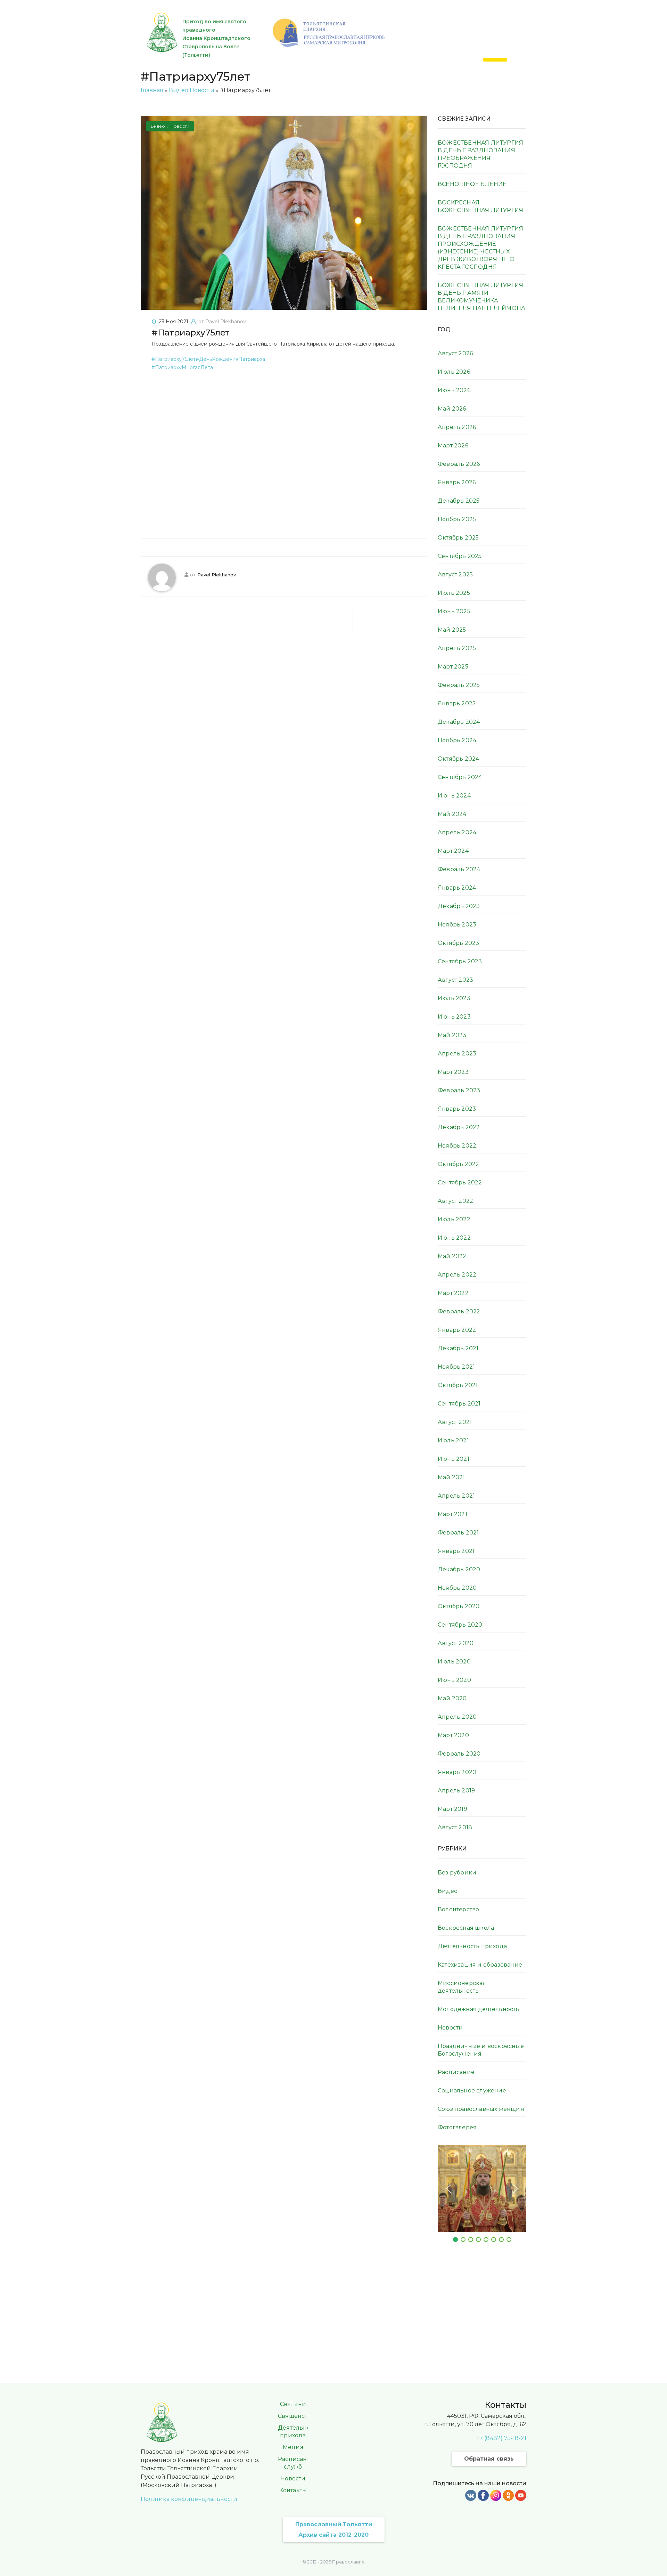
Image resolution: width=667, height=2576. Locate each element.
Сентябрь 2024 (460, 777)
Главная (152, 90)
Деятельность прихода (472, 1946)
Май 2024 (452, 814)
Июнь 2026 (454, 390)
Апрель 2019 (456, 1791)
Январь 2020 (457, 1772)
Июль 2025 (454, 593)
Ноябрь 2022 (457, 1146)
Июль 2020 (454, 1662)
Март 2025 (453, 667)
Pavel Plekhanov (217, 575)
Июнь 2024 (454, 796)
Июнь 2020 (454, 1680)
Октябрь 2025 (458, 538)
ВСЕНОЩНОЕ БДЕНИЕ (472, 184)
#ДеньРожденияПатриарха (230, 359)
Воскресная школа (466, 1928)
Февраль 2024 (459, 869)
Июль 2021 (453, 1440)
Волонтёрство (458, 1909)
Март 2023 (453, 1072)
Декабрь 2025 (459, 501)
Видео (179, 90)
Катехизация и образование (480, 1965)
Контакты (293, 2490)
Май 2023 (452, 1035)
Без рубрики (457, 1873)
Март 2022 (453, 1293)
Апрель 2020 (457, 1717)
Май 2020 (452, 1698)
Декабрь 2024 (459, 722)
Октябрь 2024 (458, 759)
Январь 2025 (457, 703)
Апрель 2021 (456, 1496)
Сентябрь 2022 (460, 1182)
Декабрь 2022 (459, 1127)
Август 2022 (455, 1201)
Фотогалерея (457, 2127)
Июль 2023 (454, 998)
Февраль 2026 (459, 464)
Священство (296, 2416)
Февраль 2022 (459, 1311)
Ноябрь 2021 (456, 1367)
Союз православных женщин (481, 2109)
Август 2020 (456, 1643)
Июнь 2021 (454, 1459)
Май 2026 (452, 409)
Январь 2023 (457, 1109)
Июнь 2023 (454, 1017)
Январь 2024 (457, 888)
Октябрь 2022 (458, 1164)
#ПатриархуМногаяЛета (182, 367)
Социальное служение (472, 2091)
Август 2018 (455, 1827)
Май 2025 (452, 630)
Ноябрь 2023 (457, 925)
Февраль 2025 (459, 685)
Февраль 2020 (459, 1754)
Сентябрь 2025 (460, 556)
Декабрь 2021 (458, 1348)
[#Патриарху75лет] (284, 212)
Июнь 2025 (454, 611)
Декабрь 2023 (459, 906)
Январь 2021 (456, 1551)
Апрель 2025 (457, 648)
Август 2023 (455, 980)
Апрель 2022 (457, 1275)
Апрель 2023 (457, 1054)
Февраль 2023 (459, 1090)
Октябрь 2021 (458, 1385)
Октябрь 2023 (458, 943)
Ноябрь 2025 (457, 519)
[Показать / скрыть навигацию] (495, 60)
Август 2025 (455, 574)
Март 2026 (453, 445)
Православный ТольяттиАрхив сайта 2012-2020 (334, 2530)
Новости (202, 90)
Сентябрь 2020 (460, 1625)
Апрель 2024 (457, 832)
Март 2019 (452, 1809)
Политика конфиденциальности (189, 2499)
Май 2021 (451, 1477)
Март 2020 (453, 1735)
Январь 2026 (457, 482)
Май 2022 (452, 1256)
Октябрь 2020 (459, 1606)
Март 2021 (452, 1514)
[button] (448, 2189)
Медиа (293, 2447)
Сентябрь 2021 (459, 1404)
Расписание (456, 2072)
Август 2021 (455, 1422)
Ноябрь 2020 (457, 1588)
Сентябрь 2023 (460, 961)
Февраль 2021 (458, 1533)
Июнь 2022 (454, 1238)
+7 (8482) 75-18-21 (501, 2438)
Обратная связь (489, 2459)
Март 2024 (453, 851)
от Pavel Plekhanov (222, 322)
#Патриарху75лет (191, 333)
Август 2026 (455, 353)
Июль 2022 (454, 1219)
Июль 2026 (454, 372)
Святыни (293, 2404)
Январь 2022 (457, 1330)
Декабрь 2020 (459, 1569)
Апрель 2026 (457, 427)
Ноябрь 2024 (457, 740)
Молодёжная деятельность (479, 2009)
